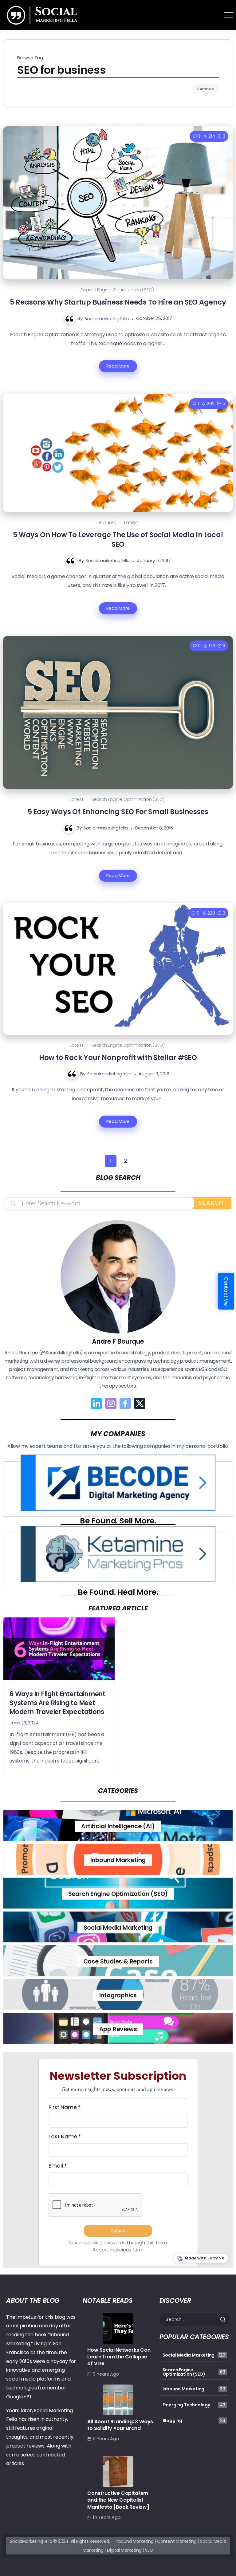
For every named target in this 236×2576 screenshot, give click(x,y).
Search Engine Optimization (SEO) (117, 290)
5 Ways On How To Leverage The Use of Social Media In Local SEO (118, 540)
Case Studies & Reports (118, 1962)
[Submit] (225, 2319)
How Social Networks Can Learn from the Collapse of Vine (119, 2357)
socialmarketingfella (107, 318)
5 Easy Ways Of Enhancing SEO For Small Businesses (118, 812)
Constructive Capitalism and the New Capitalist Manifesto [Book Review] (118, 2500)
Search (211, 1203)
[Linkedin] (96, 1403)
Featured (106, 522)
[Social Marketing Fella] (43, 15)
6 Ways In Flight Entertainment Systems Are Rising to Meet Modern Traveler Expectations (57, 1703)
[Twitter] (140, 1403)
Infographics (118, 1995)
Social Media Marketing (118, 1928)
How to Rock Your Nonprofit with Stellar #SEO (118, 1058)
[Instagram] (111, 1403)
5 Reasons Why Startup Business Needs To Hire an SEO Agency (118, 302)
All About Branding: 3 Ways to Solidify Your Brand (120, 2425)
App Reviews (118, 2029)
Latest (131, 522)
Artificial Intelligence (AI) (118, 1826)
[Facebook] (125, 1403)
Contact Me (226, 1291)
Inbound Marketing (118, 1860)
